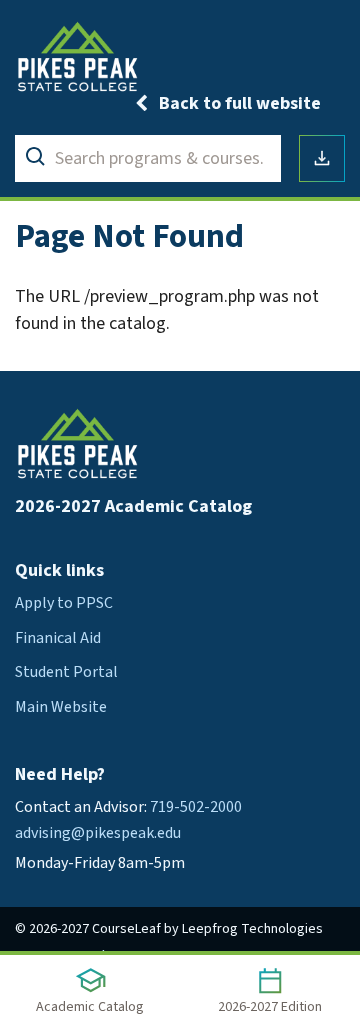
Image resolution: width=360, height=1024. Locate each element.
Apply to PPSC (64, 603)
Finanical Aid (58, 638)
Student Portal (66, 672)
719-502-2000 (196, 807)
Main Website (61, 707)
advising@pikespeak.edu (98, 833)
